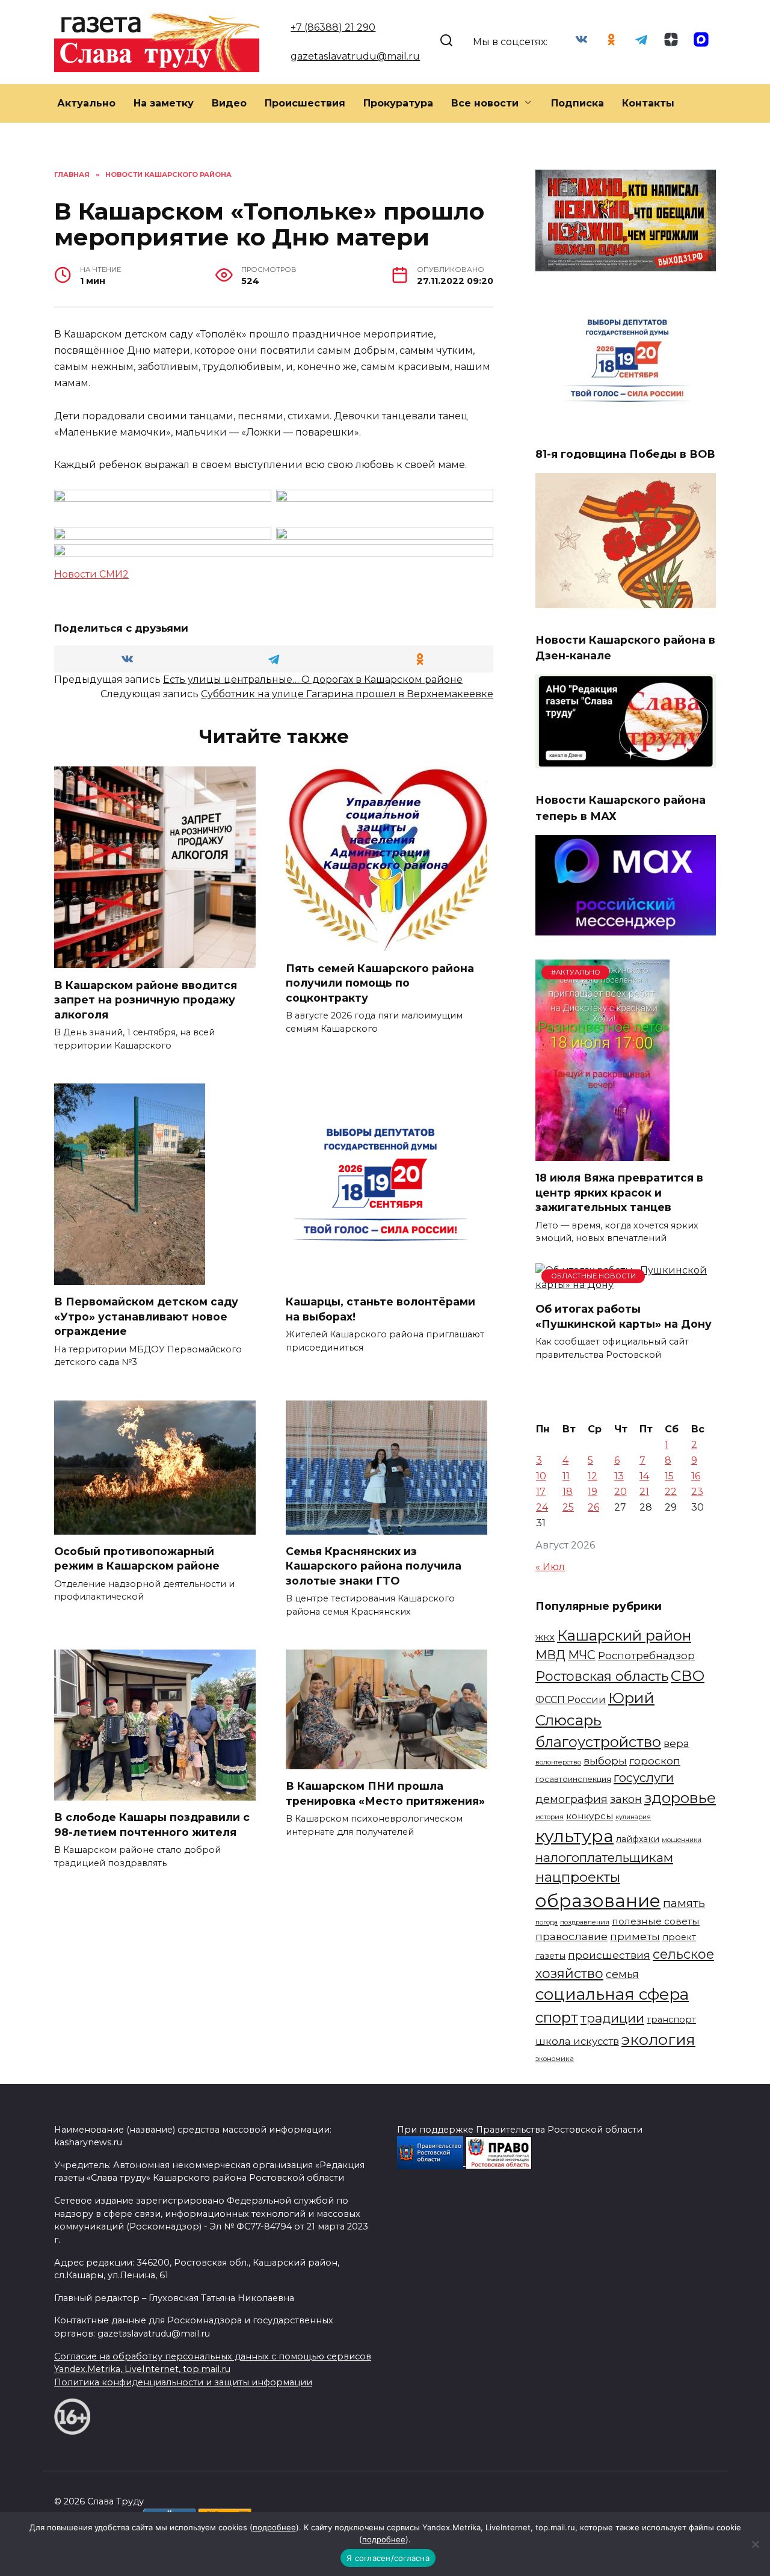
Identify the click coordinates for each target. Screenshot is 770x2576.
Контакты (648, 103)
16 (696, 1476)
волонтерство (558, 1762)
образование (598, 1901)
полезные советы (656, 1921)
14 (644, 1476)
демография (571, 1799)
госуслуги (644, 1777)
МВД (550, 1655)
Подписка (577, 103)
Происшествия (305, 103)
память (684, 1903)
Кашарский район (624, 1635)
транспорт (671, 2020)
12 (593, 1476)
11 (566, 1476)
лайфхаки (638, 1839)
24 (542, 1507)
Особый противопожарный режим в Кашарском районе (137, 1559)
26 (593, 1507)
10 (541, 1476)
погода (547, 1922)
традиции (612, 2018)
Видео (229, 103)
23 (697, 1492)
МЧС (582, 1655)
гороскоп (655, 1761)
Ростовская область (602, 1676)
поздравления (585, 1922)
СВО (688, 1675)
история (550, 1817)
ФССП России (571, 1699)
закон (626, 1799)
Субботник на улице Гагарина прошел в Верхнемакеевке (347, 694)
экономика (555, 2059)
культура (574, 1836)
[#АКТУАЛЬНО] (602, 1154)
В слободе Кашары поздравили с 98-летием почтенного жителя (152, 1825)
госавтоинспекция (573, 1779)
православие (571, 1936)
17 (541, 1492)
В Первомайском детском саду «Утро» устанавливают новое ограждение (146, 1316)
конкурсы (590, 1816)
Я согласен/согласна (388, 2558)
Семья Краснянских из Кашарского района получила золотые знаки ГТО (374, 1566)
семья (622, 1974)
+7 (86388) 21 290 (333, 27)
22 (671, 1492)
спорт (557, 2017)
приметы (635, 1936)
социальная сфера (612, 1994)
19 (593, 1492)
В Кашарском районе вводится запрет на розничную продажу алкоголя (146, 999)
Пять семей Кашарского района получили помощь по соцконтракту (380, 982)
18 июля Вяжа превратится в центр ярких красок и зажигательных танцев (619, 1192)
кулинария (633, 1817)
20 (621, 1492)
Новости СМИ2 (91, 574)
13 (619, 1476)
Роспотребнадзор (646, 1656)
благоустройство (598, 1742)
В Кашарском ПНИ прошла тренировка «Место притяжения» (385, 1793)
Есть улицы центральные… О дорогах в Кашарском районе (313, 679)
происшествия (609, 1955)
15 (669, 1476)
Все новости (485, 103)
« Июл (550, 1567)
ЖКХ (545, 1638)
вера (676, 1743)
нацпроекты (578, 1877)
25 (568, 1507)
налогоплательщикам (604, 1857)
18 (568, 1492)
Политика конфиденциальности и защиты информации (183, 2382)
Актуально (86, 103)
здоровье (680, 1798)
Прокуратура (398, 103)
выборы (605, 1761)
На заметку (164, 103)
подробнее (274, 2527)
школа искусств (577, 2041)
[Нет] (755, 2544)
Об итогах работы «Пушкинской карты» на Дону (624, 1316)
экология (658, 2039)
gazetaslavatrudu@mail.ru (355, 56)
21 (644, 1492)
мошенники (682, 1840)
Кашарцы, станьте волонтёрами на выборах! (380, 1309)
